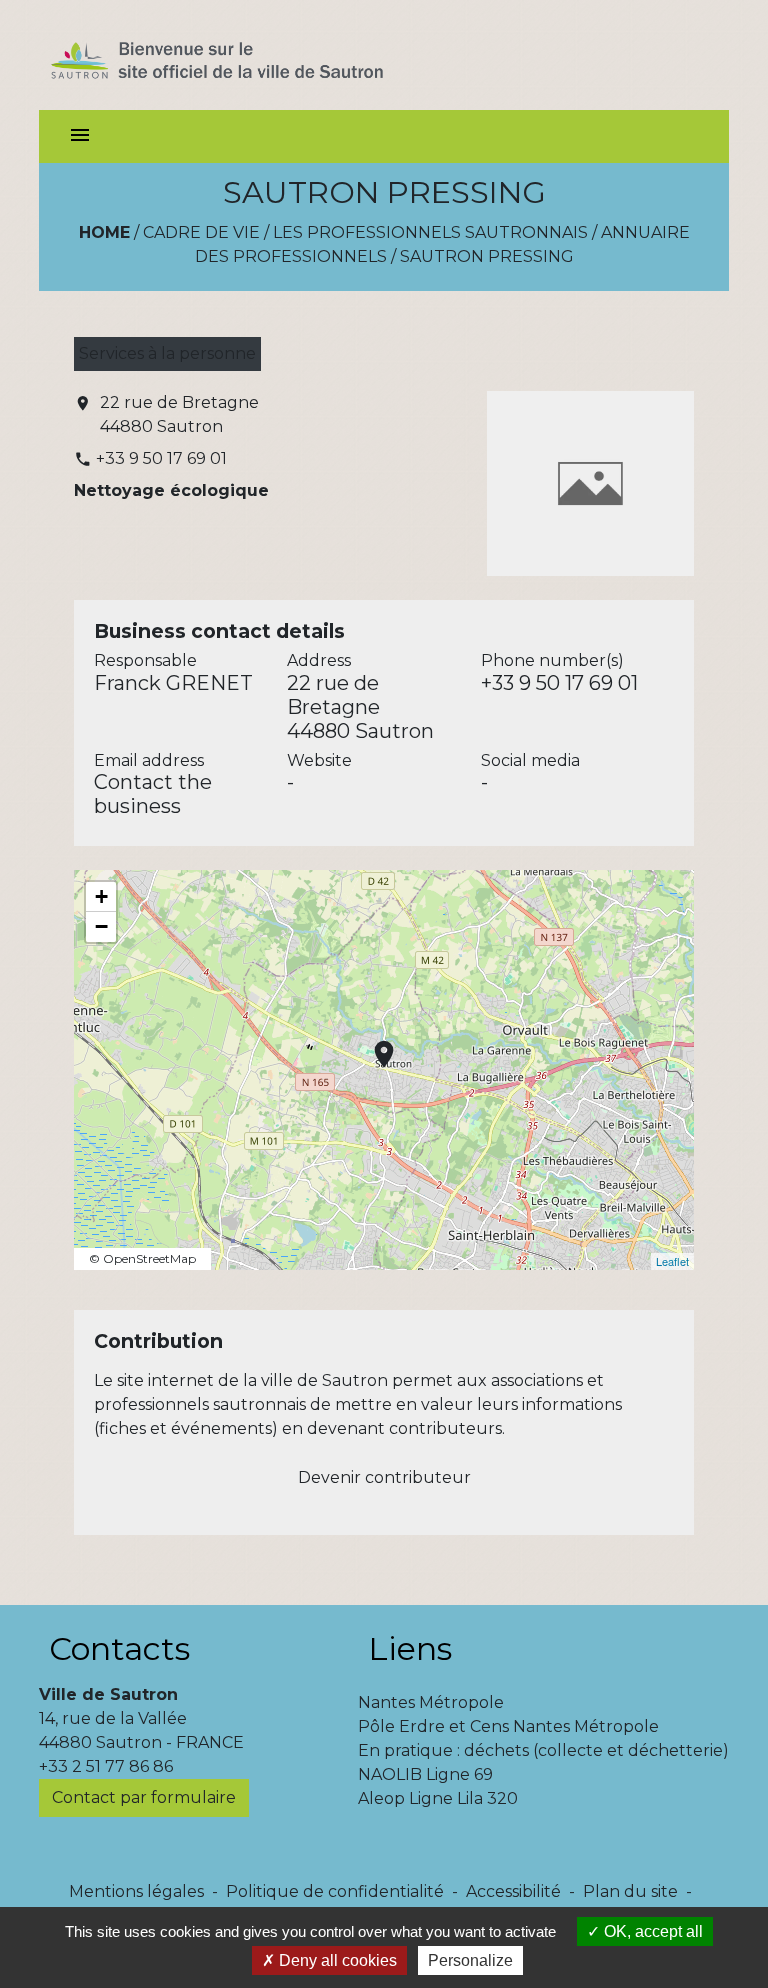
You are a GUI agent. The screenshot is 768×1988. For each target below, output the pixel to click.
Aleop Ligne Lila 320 (438, 1798)
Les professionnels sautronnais (430, 232)
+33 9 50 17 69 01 (161, 458)
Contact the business (153, 794)
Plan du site (630, 1891)
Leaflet (672, 1261)
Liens (410, 1648)
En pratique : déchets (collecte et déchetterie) (543, 1750)
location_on (374, 1044)
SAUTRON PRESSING (487, 256)
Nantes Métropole (431, 1702)
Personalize (470, 1960)
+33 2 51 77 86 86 (106, 1766)
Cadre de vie (201, 232)
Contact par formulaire (144, 1797)
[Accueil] (252, 55)
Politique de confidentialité (335, 1891)
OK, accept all (651, 1931)
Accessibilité (513, 1891)
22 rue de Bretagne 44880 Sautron (179, 414)
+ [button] (101, 896)
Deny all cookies (336, 1960)
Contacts (119, 1648)
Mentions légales (136, 1891)
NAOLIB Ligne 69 (425, 1774)
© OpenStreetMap (142, 1258)
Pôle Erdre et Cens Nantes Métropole (508, 1726)
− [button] (101, 926)
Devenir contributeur (384, 1477)
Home (104, 232)
